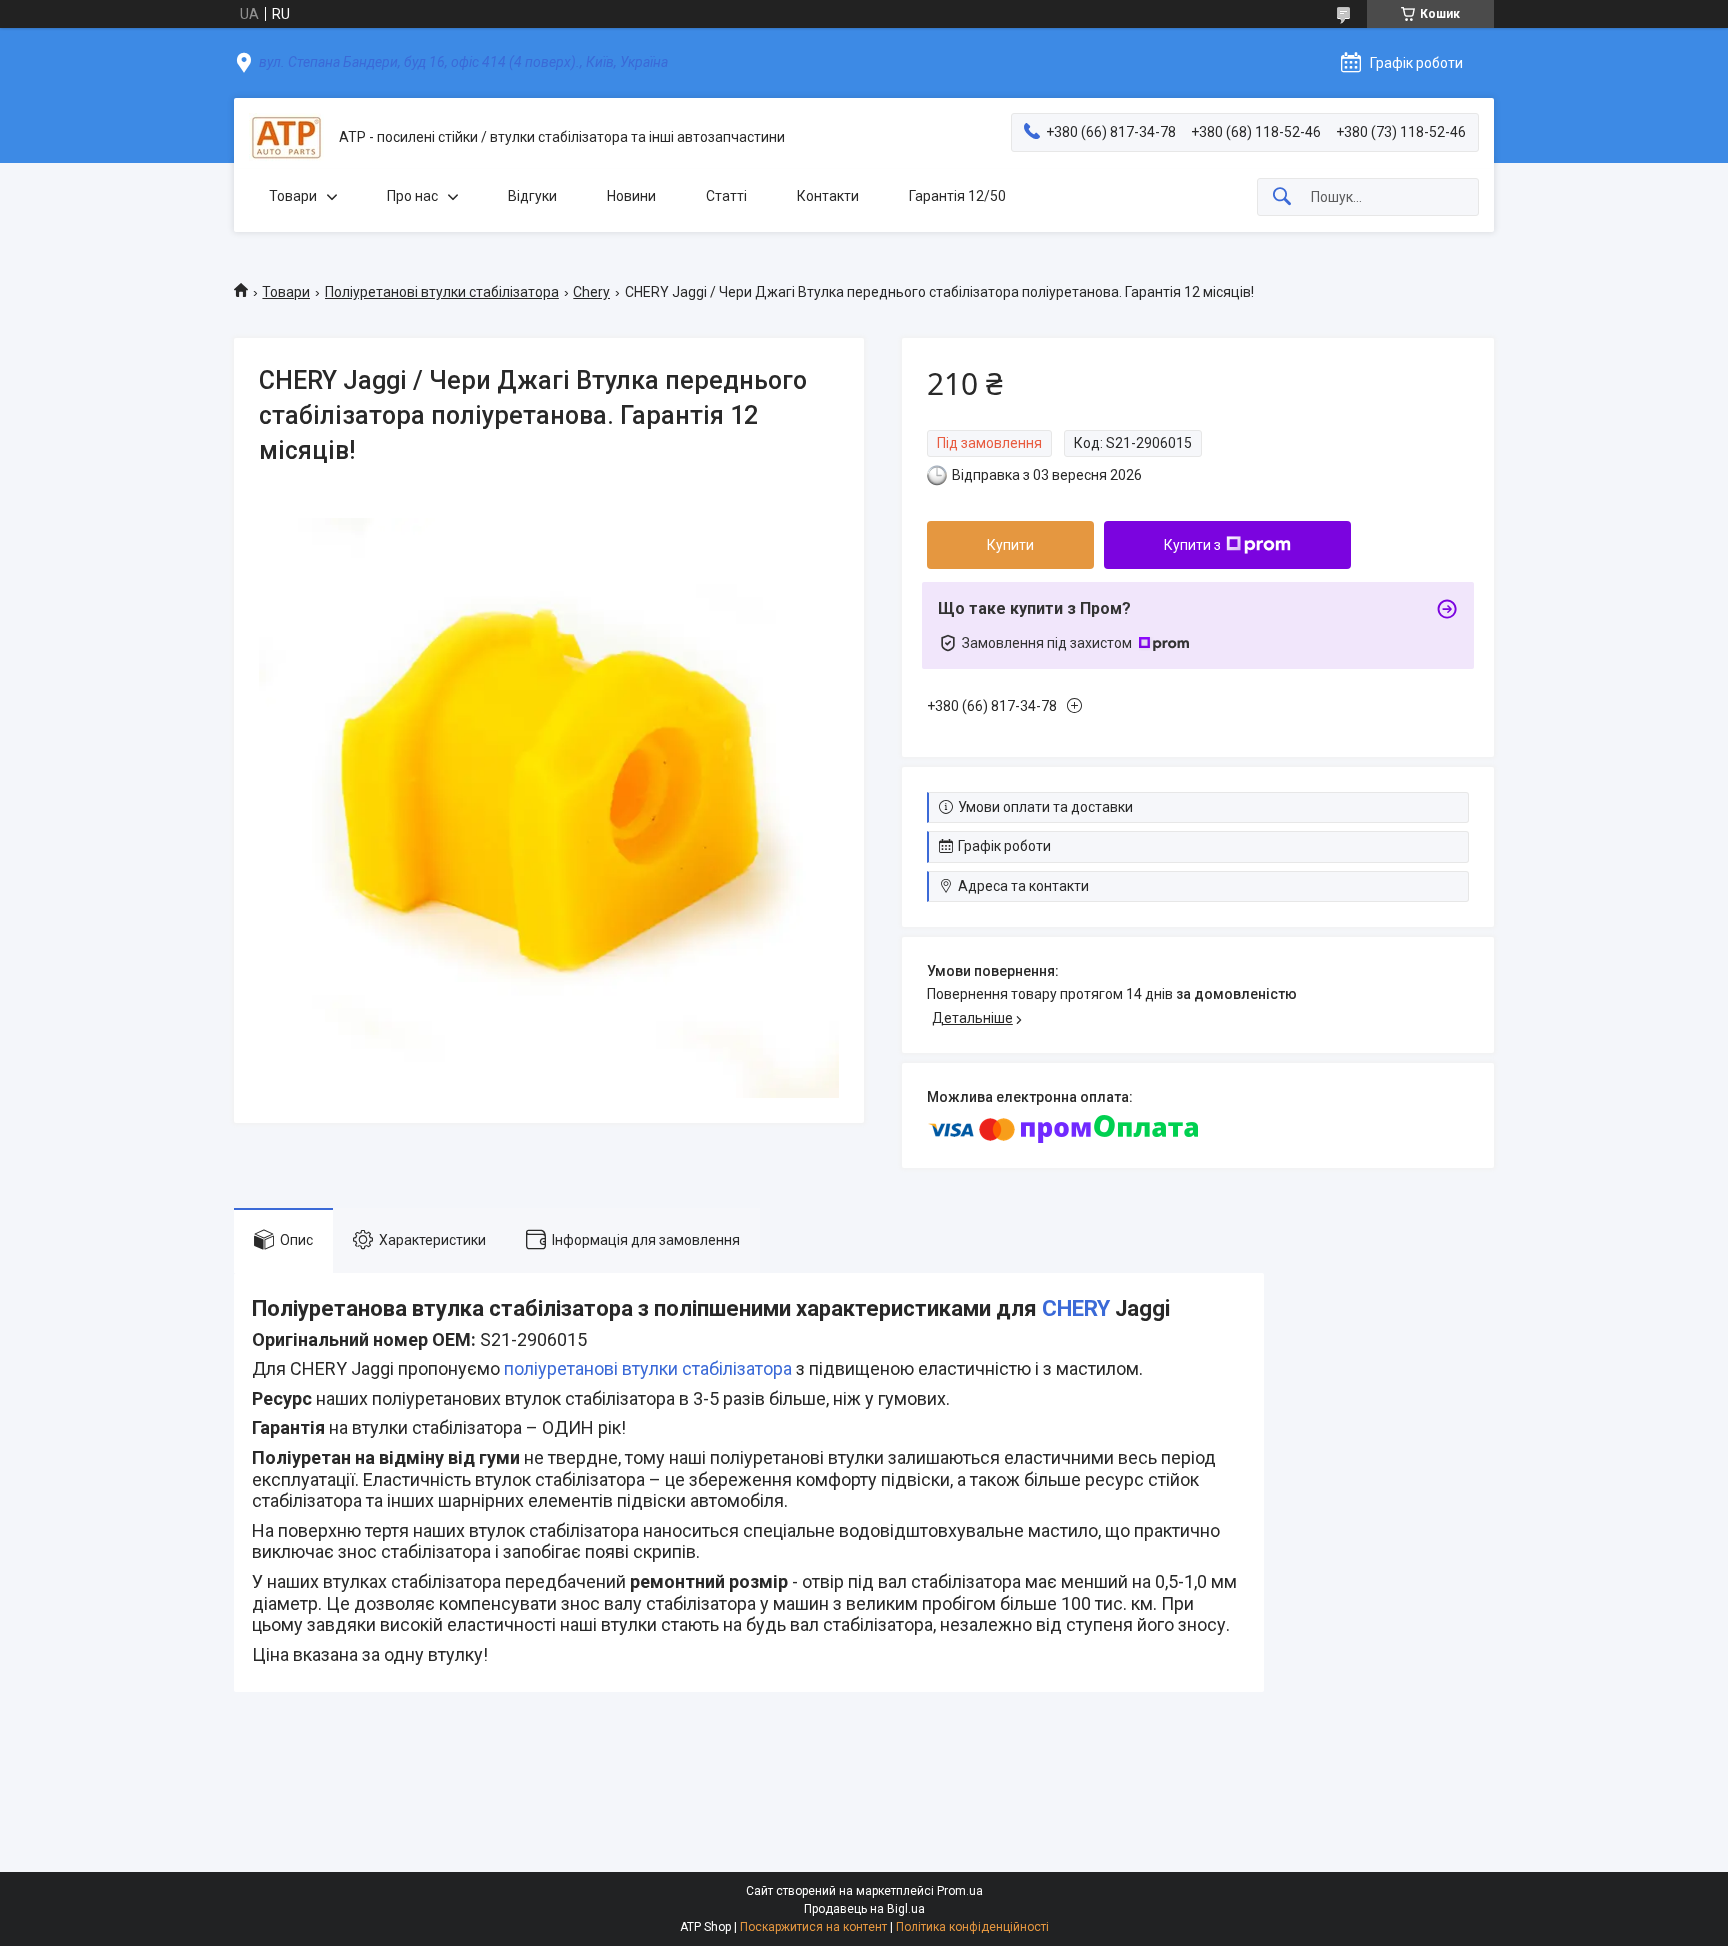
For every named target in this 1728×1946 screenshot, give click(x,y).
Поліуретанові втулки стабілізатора (442, 292)
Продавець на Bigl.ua (864, 1909)
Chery (591, 292)
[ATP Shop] (286, 137)
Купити (1010, 545)
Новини (631, 196)
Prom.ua (960, 1891)
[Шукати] (1282, 197)
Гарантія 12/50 (957, 196)
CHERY (1076, 1308)
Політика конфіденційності (972, 1927)
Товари (293, 196)
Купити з (1192, 545)
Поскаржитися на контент (813, 1927)
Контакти (828, 196)
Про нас (412, 196)
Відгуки (532, 196)
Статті (726, 196)
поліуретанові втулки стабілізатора (648, 1368)
